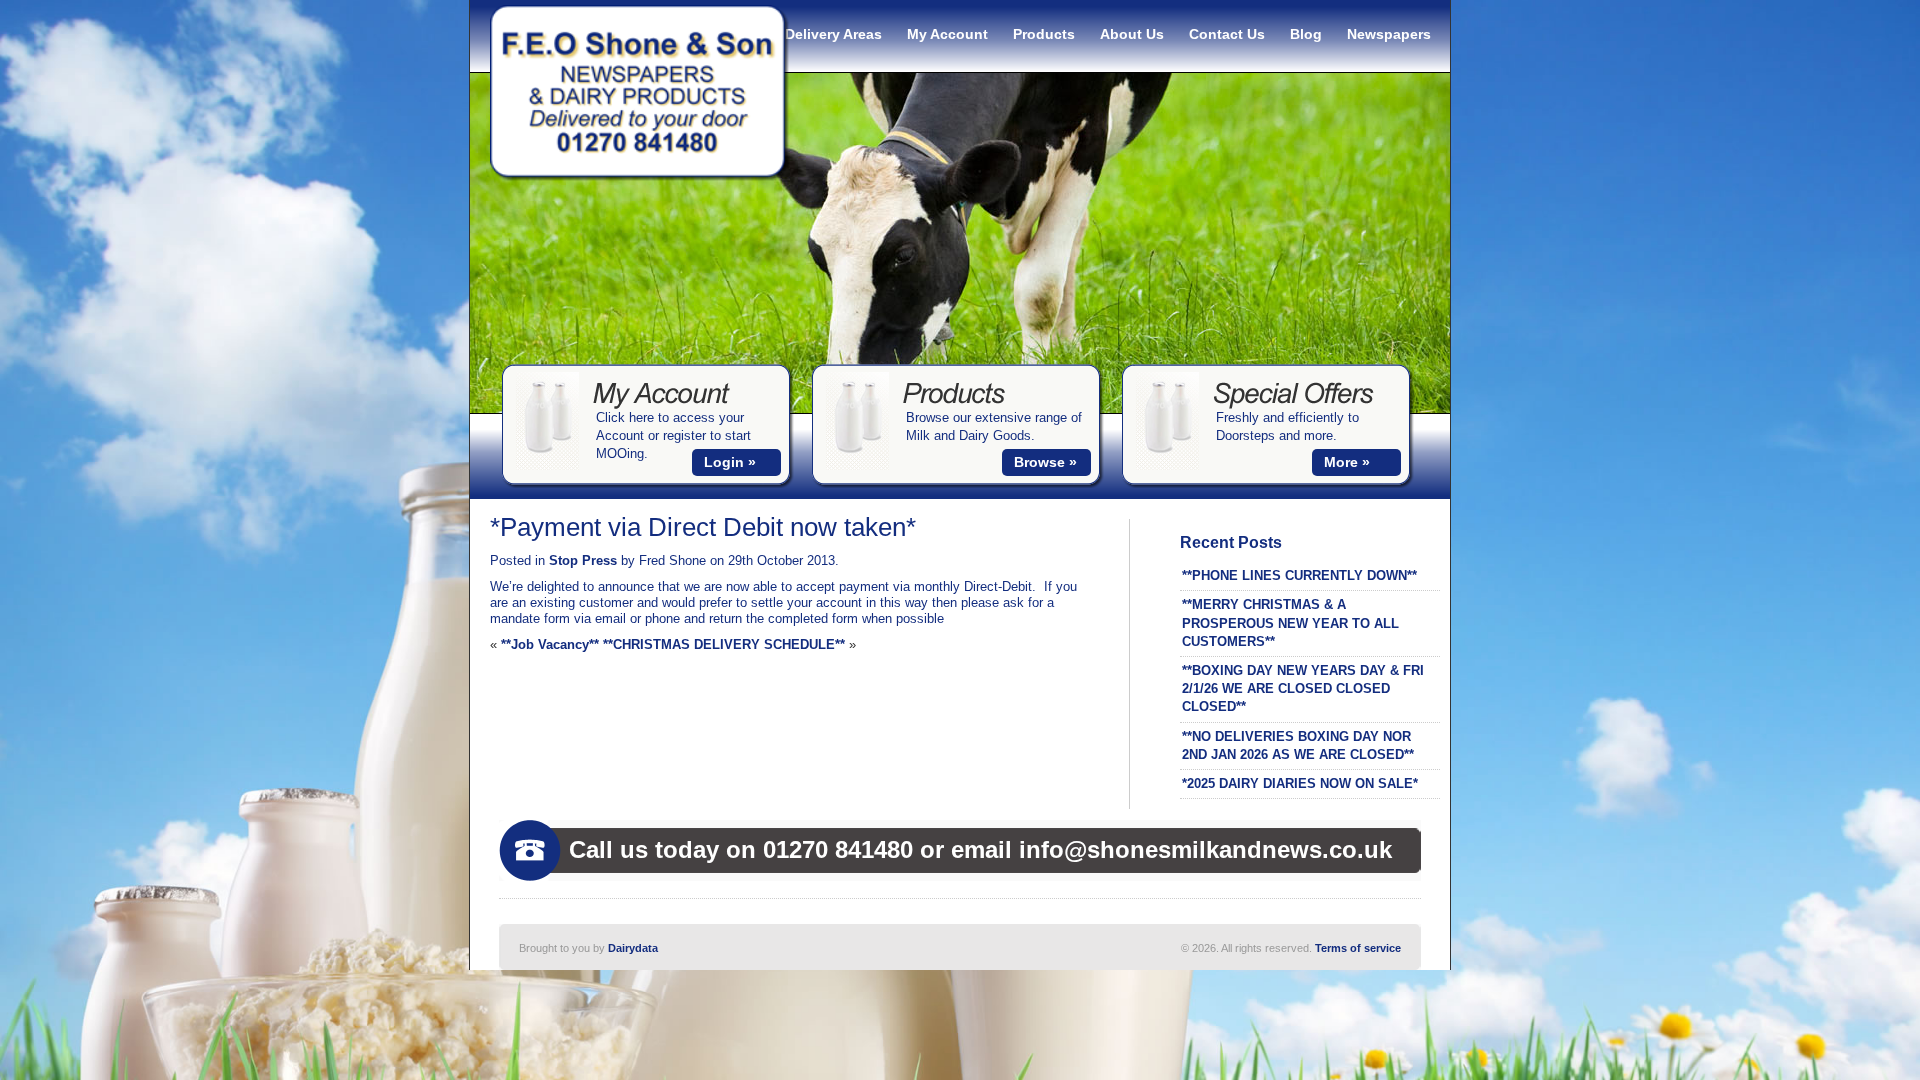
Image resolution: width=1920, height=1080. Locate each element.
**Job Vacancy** (550, 644)
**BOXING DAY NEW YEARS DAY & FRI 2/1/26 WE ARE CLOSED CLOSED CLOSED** (1303, 688)
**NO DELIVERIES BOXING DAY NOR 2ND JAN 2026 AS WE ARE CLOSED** (1298, 745)
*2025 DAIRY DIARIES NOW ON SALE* (1300, 783)
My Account (947, 34)
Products (1044, 34)
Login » (730, 462)
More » (1347, 462)
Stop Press (583, 560)
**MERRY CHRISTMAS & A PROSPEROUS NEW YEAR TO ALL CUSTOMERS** (1290, 622)
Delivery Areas (833, 34)
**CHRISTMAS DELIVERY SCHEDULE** (724, 644)
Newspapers (1389, 34)
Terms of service (1358, 948)
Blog (1306, 34)
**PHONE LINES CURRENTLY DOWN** (1299, 575)
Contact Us (1227, 34)
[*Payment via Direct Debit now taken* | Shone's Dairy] (640, 177)
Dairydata (633, 948)
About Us (1132, 34)
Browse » (1045, 462)
